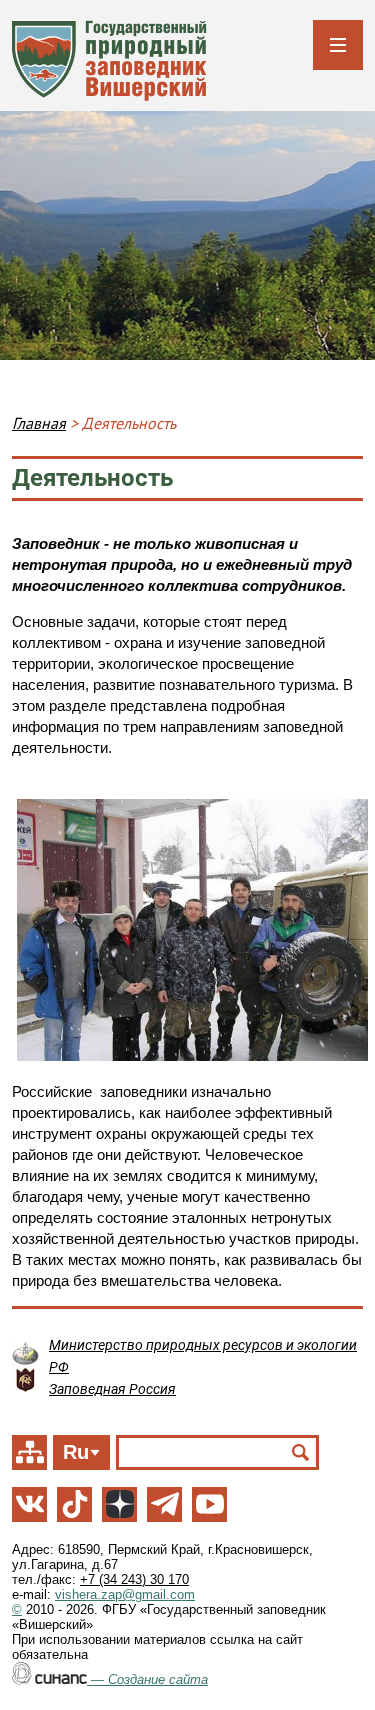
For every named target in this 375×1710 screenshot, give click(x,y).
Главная (39, 423)
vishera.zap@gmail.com (125, 1594)
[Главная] (109, 60)
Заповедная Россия (112, 1389)
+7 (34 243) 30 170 (134, 1579)
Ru (76, 1452)
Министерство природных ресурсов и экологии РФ (203, 1356)
